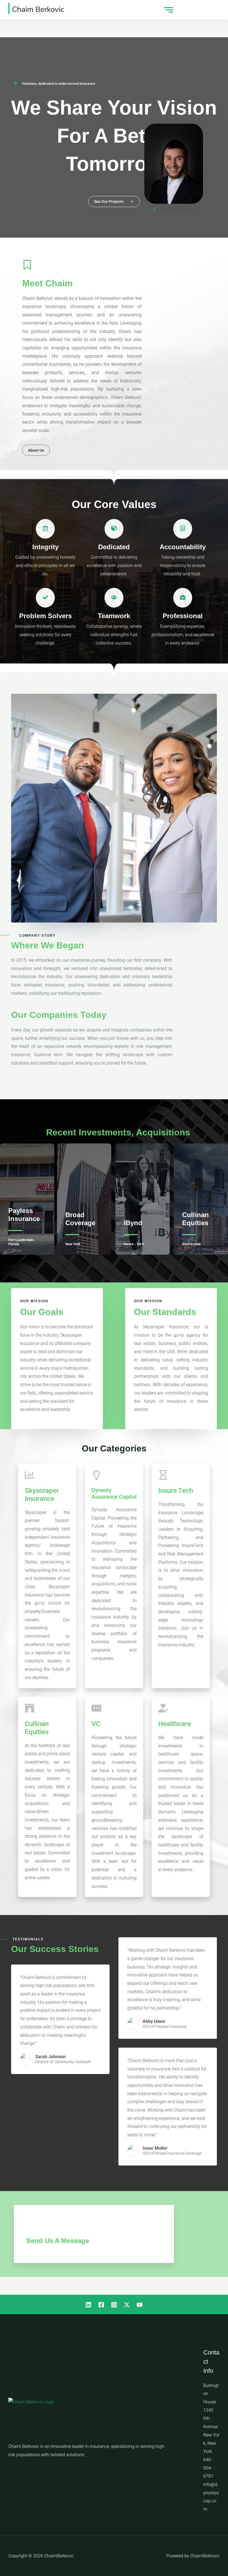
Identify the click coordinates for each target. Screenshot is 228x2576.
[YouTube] (140, 2305)
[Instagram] (114, 2305)
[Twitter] (127, 2305)
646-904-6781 (208, 2468)
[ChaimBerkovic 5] (36, 8)
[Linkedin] (88, 2305)
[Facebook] (101, 2305)
